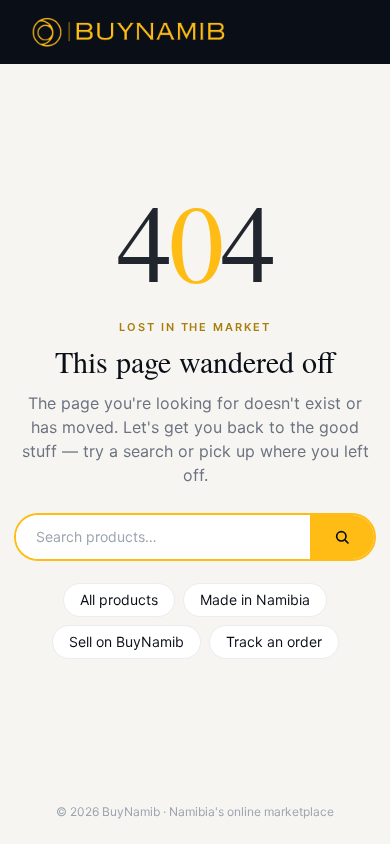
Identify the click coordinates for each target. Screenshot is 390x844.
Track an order (274, 641)
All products (119, 599)
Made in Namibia (255, 599)
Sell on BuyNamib (126, 641)
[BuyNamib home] (126, 32)
